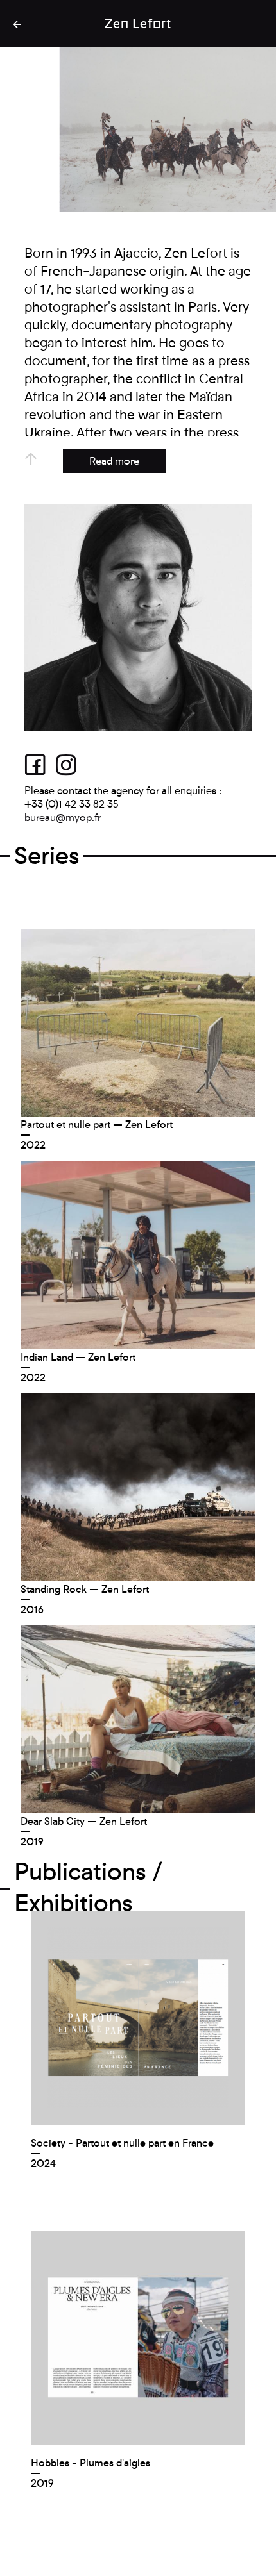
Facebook (40, 764)
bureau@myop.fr (63, 818)
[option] (138, 130)
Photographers (19, 24)
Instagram (71, 764)
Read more (114, 461)
